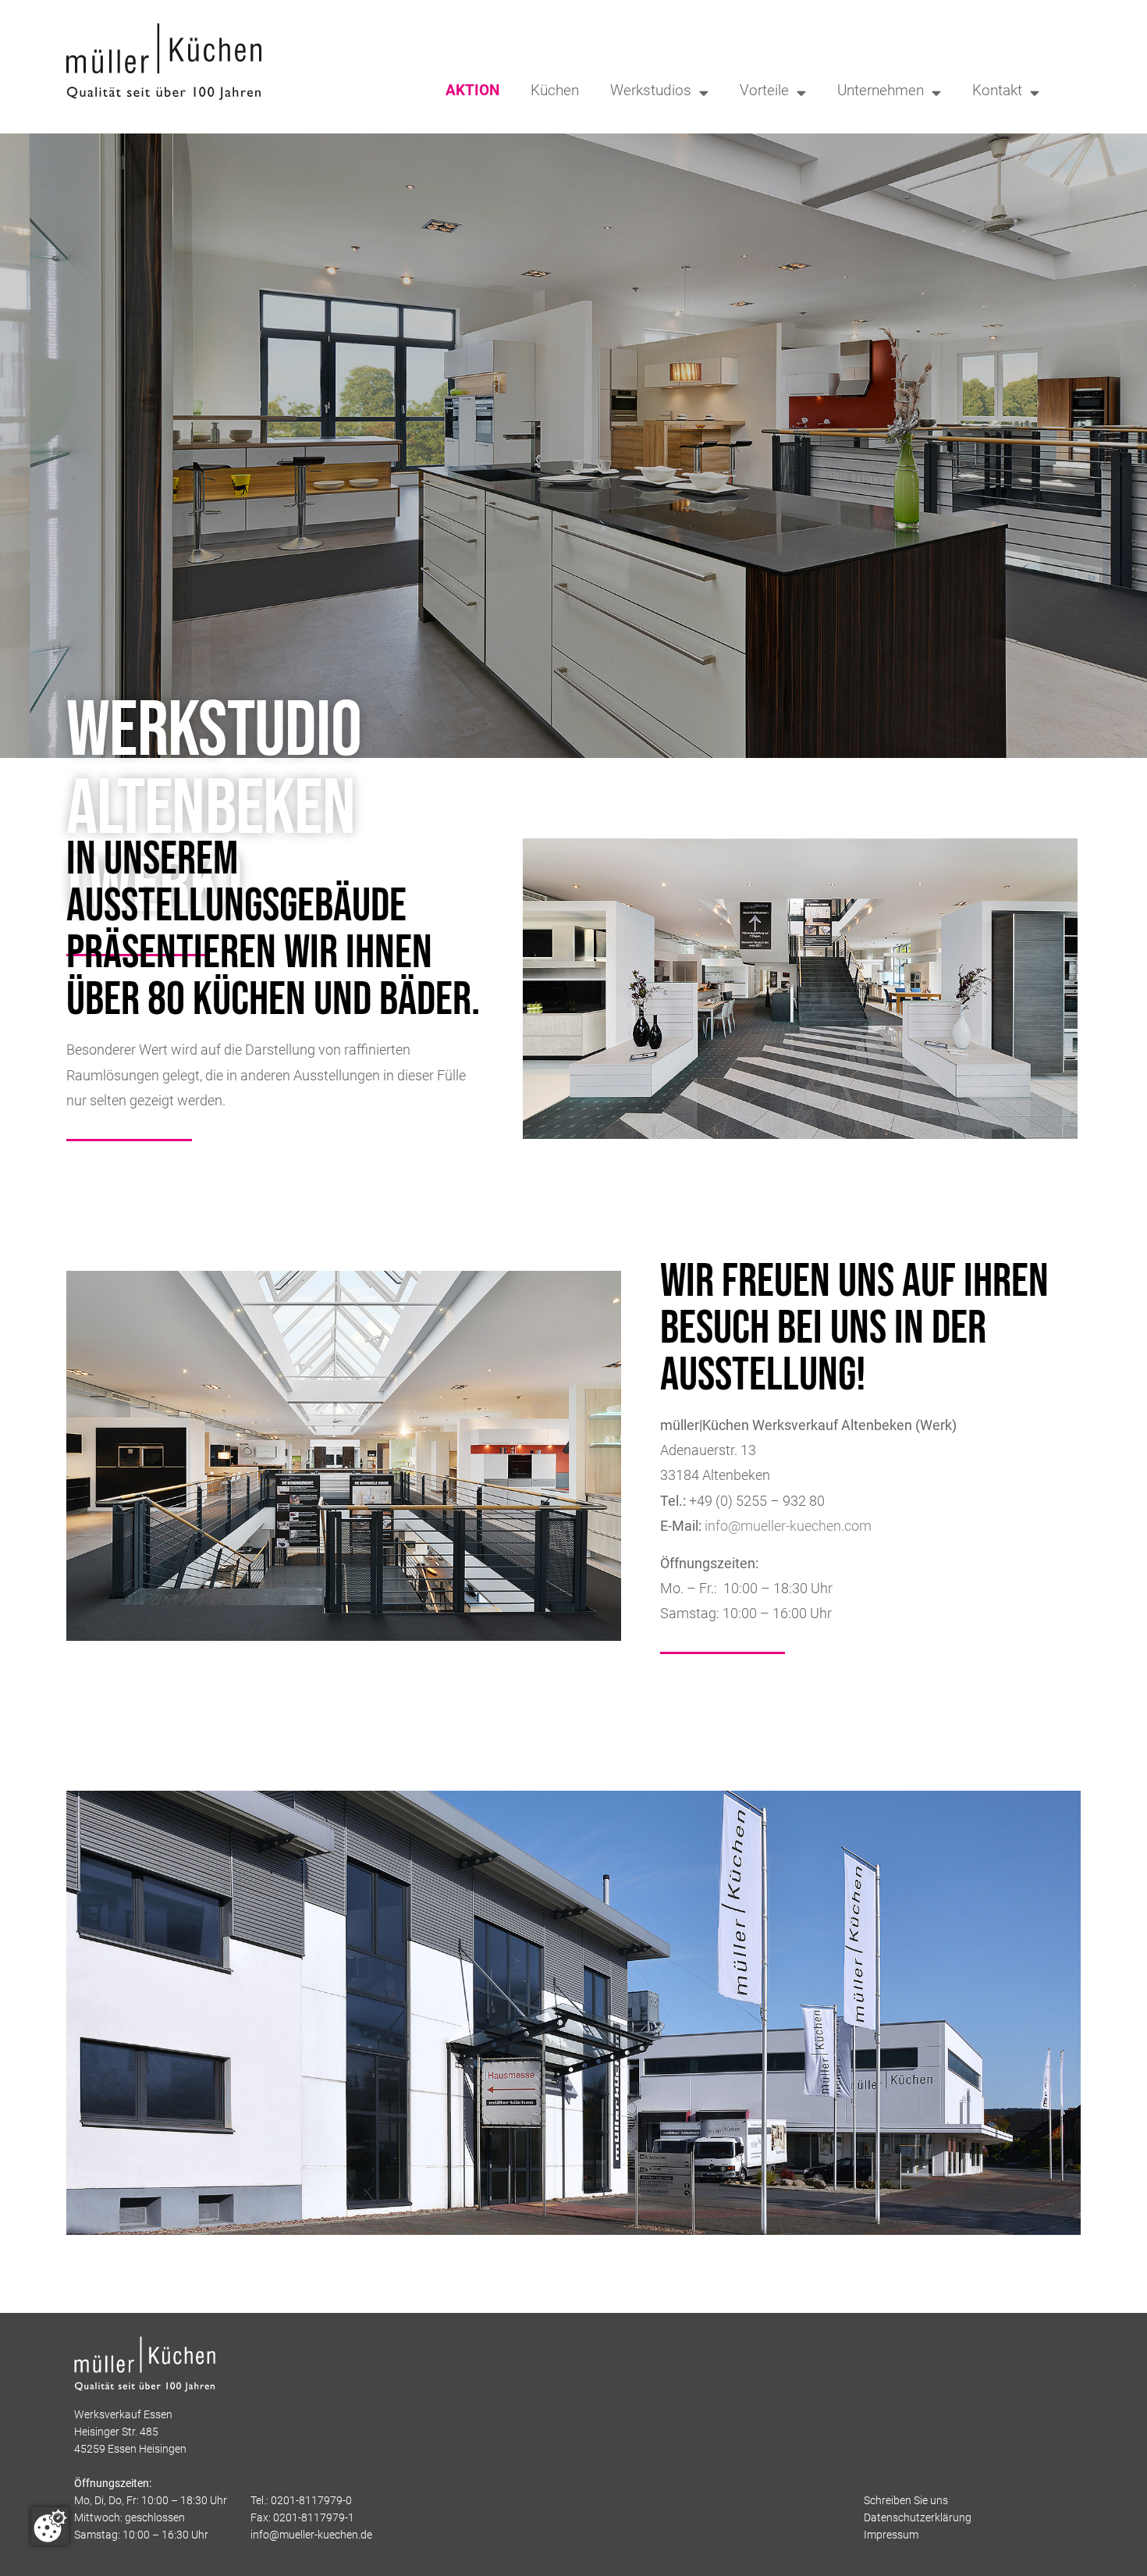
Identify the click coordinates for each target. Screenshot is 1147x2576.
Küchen (555, 92)
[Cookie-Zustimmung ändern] (50, 2526)
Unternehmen (881, 92)
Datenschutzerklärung (918, 2519)
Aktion (472, 92)
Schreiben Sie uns (906, 2501)
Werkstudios (651, 92)
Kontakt (997, 92)
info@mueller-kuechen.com (788, 1527)
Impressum (891, 2536)
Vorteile (764, 92)
